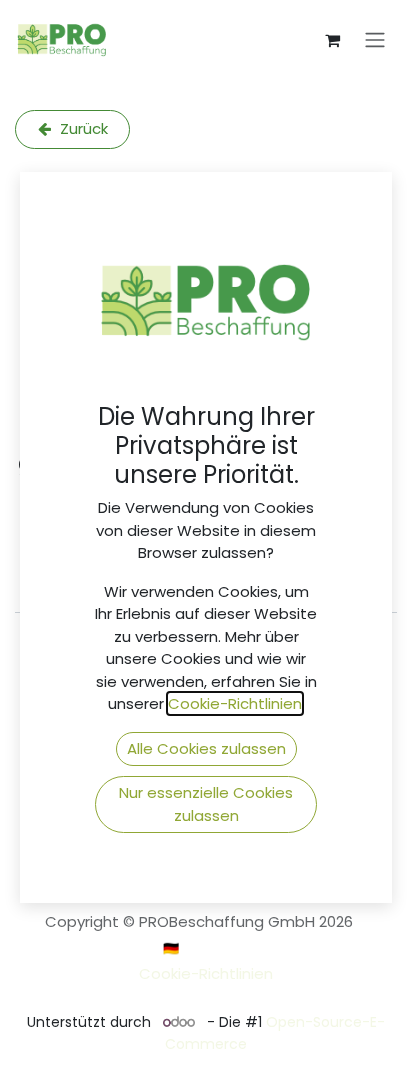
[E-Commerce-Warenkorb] (332, 40)
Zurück (82, 128)
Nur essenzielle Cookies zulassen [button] (206, 804)
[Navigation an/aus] (375, 40)
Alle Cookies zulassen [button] (206, 748)
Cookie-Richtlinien (206, 973)
